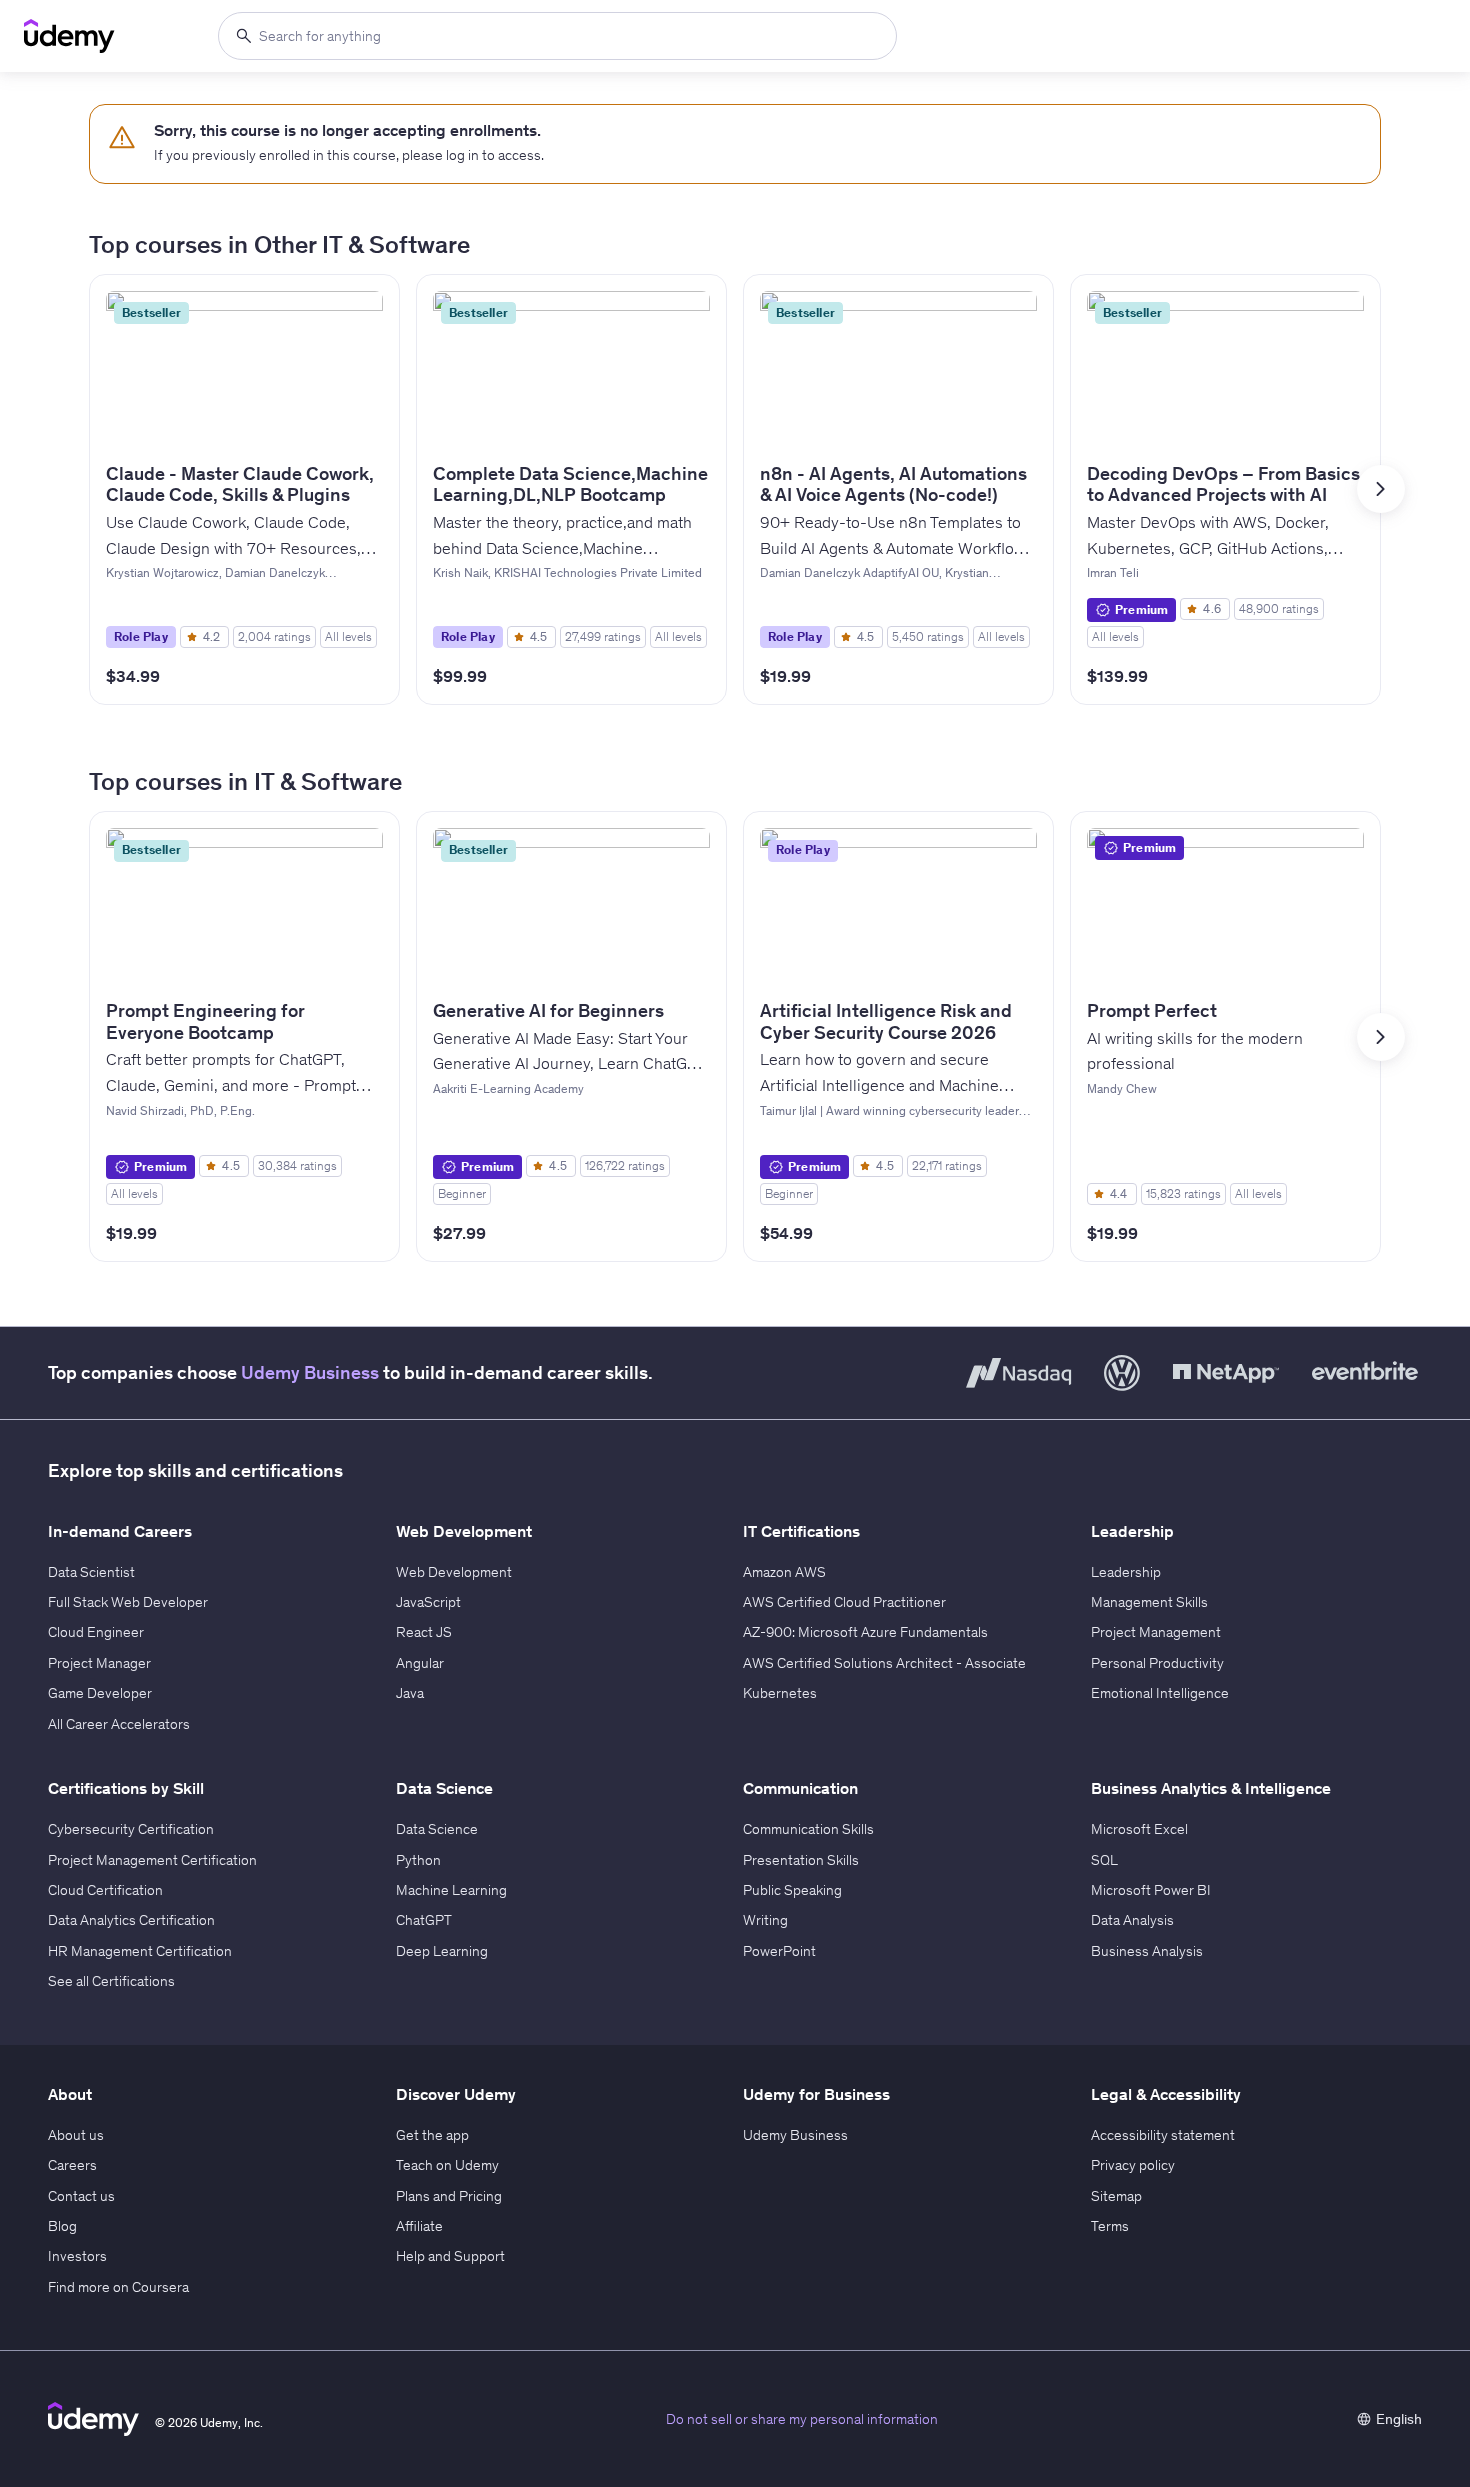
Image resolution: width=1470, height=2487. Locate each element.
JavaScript (428, 1602)
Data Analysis (1132, 1920)
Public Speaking (792, 1890)
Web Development (454, 1572)
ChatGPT (424, 1920)
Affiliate (419, 2226)
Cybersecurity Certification (131, 1829)
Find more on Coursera (118, 2287)
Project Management (1156, 1632)
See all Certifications (111, 1981)
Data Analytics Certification (131, 1920)
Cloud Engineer (96, 1632)
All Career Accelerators (119, 1724)
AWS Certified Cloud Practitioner (844, 1602)
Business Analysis (1147, 1951)
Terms (1110, 2226)
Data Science (437, 1829)
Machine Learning (451, 1890)
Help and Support (450, 2256)
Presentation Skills (801, 1860)
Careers (72, 2165)
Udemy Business (310, 1372)
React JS (424, 1632)
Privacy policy (1133, 2165)
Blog (62, 2226)
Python (418, 1860)
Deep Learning (442, 1951)
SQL (1104, 1860)
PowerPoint (779, 1951)
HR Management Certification (140, 1951)
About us (76, 2135)
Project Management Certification (152, 1860)
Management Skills (1149, 1602)
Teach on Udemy (447, 2165)
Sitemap (1116, 2196)
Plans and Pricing (449, 2196)
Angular (420, 1663)
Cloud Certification (105, 1890)
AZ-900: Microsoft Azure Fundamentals (865, 1632)
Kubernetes (780, 1693)
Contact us (81, 2196)
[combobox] (557, 36)
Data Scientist (91, 1572)
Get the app (432, 2135)
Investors (77, 2256)
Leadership (1126, 1572)
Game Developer (100, 1693)
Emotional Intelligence (1160, 1693)
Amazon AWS (784, 1572)
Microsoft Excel (1139, 1829)
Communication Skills (808, 1829)
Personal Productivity (1157, 1663)
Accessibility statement (1163, 2135)
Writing (765, 1920)
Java (410, 1693)
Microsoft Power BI (1151, 1890)
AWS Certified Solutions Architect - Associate (884, 1663)
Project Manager (99, 1663)
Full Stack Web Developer (128, 1602)
